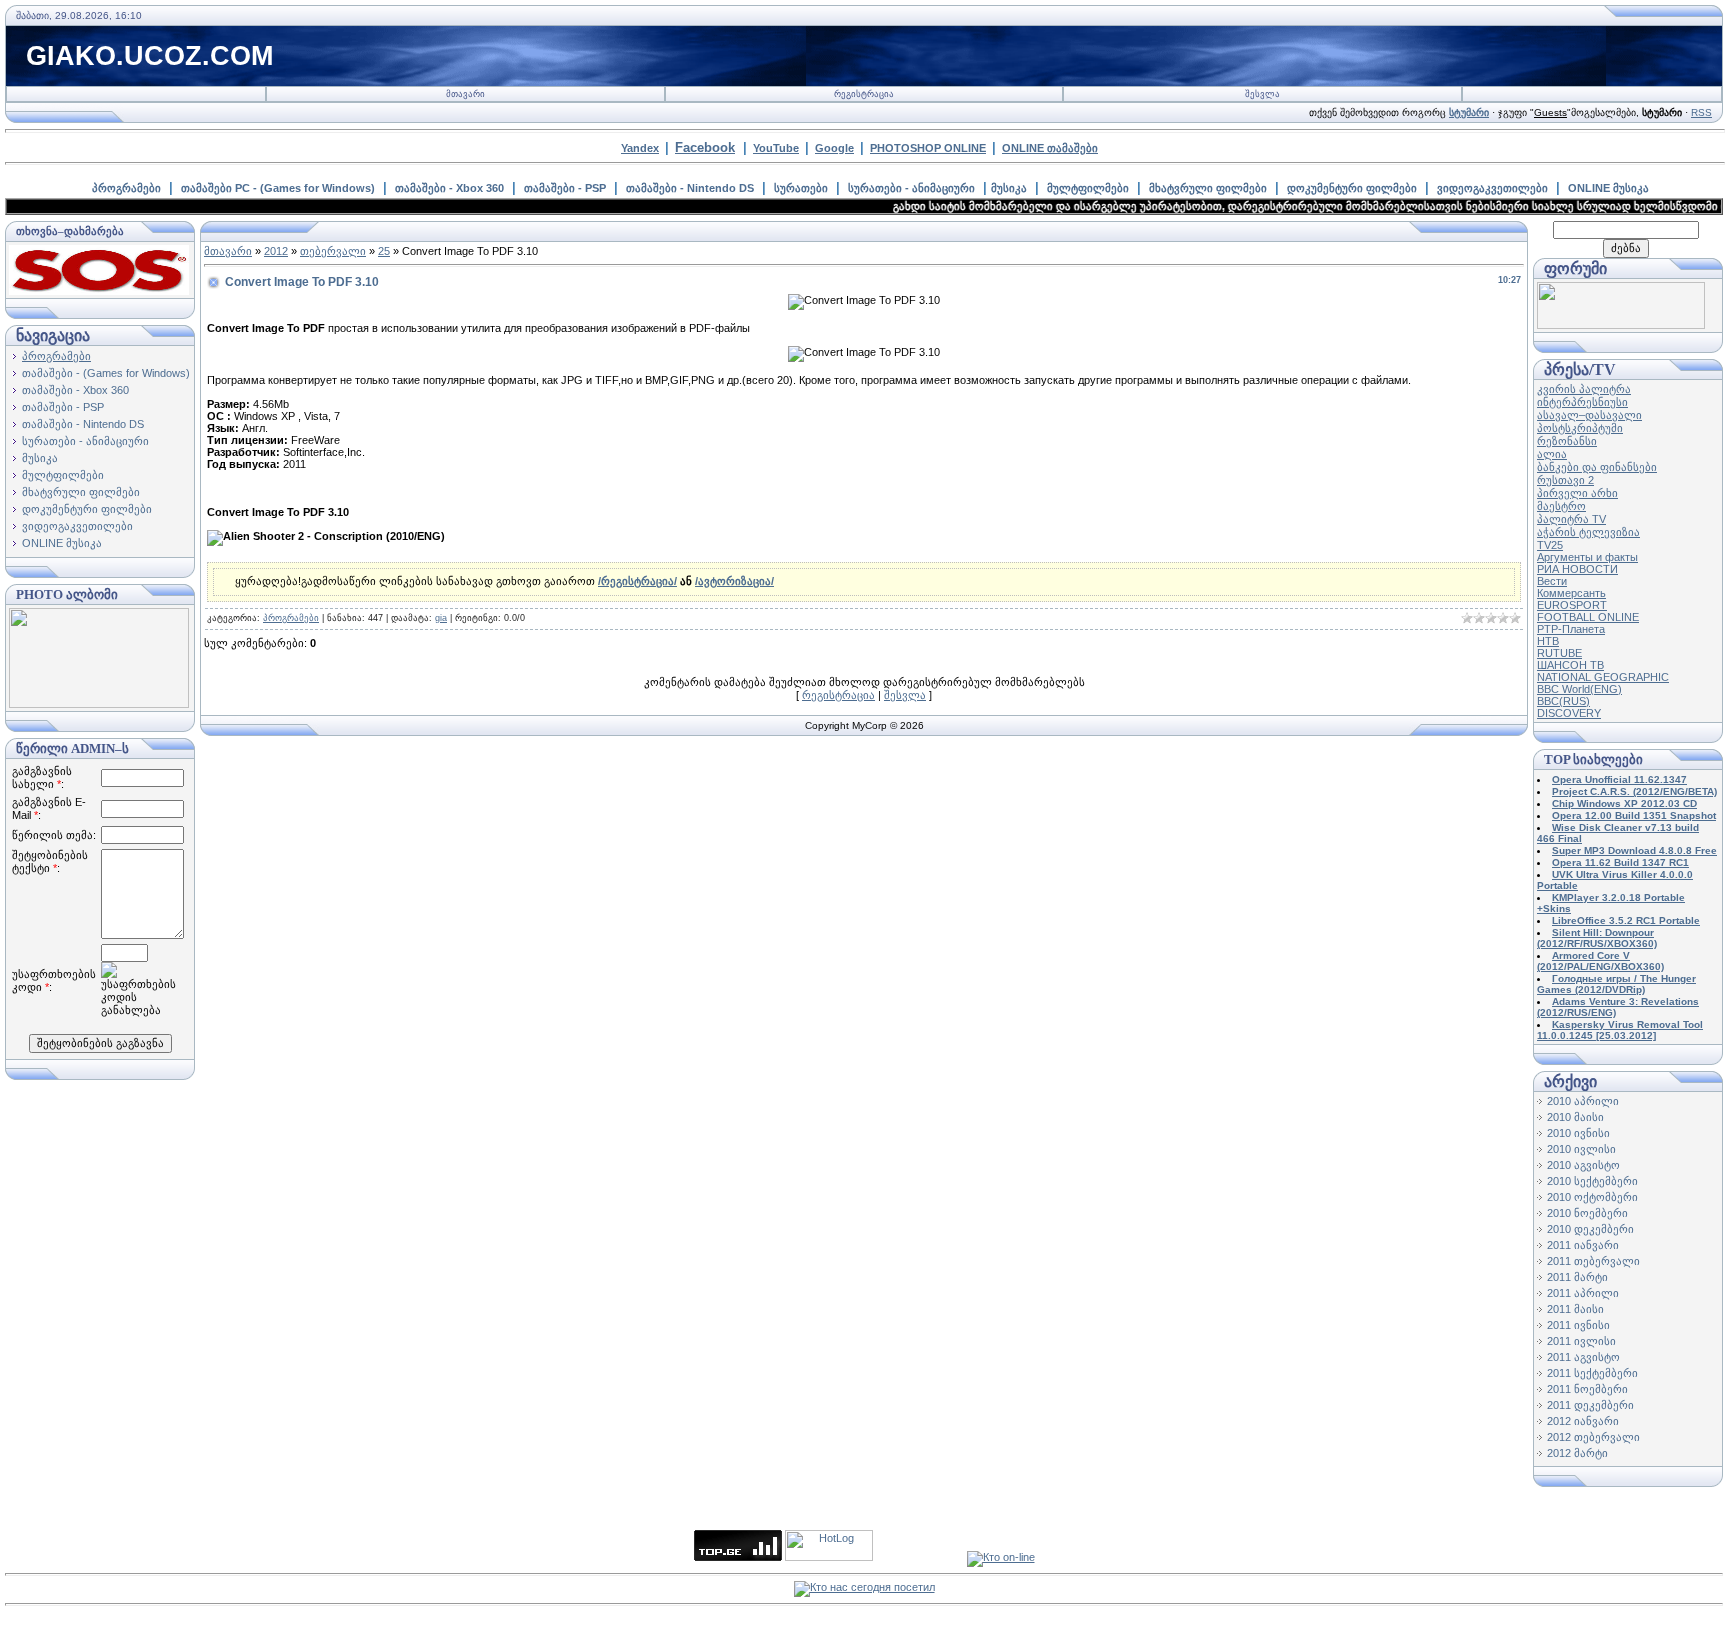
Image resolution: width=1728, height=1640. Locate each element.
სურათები (801, 188)
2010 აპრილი (1583, 1101)
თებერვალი (333, 251)
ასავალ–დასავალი (1589, 415)
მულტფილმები (1088, 188)
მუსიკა (1009, 188)
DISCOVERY (1569, 713)
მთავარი (465, 94)
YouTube (776, 148)
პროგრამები (126, 188)
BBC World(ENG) (1579, 689)
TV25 (1550, 545)
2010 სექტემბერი (1592, 1181)
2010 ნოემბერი (1587, 1213)
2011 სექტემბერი (1592, 1373)
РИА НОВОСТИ (1577, 569)
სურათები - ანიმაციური (911, 188)
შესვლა (1262, 94)
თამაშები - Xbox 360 (449, 188)
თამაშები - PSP (565, 188)
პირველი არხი (1577, 493)
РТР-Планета (1571, 629)
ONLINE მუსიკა (1608, 188)
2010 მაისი (1575, 1117)
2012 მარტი (1577, 1453)
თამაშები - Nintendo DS (690, 188)
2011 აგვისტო (1583, 1357)
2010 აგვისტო (1583, 1165)
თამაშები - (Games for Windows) (106, 373)
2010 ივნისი (1578, 1133)
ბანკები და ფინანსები (1597, 467)
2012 (276, 251)
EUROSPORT (1572, 605)
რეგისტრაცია (864, 94)
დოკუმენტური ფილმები (1352, 188)
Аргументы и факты (1587, 557)
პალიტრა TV (1571, 519)
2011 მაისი (1575, 1309)
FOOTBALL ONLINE (1588, 617)
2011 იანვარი (1583, 1245)
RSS (1701, 112)
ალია (1552, 454)
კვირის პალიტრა (1584, 389)
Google (834, 148)
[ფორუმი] (1621, 325)
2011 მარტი (1577, 1277)
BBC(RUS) (1563, 701)
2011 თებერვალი (1593, 1261)
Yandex (640, 148)
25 (384, 251)
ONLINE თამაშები (1050, 148)
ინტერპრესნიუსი (1582, 402)
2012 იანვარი (1583, 1421)
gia (441, 618)
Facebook (705, 147)
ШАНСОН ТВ (1570, 665)
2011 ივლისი (1581, 1341)
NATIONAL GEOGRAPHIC (1603, 677)
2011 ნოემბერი (1587, 1389)
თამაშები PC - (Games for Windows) (278, 188)
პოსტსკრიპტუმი (1580, 428)
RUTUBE (1559, 653)
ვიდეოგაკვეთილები (1492, 188)
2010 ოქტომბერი (1592, 1197)
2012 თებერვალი (1593, 1437)
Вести (1552, 581)
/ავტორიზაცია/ (734, 581)
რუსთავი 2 (1565, 480)
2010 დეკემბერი (1590, 1229)
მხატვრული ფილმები (1208, 188)
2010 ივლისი (1581, 1149)
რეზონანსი (1567, 441)
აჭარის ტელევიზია (1588, 532)
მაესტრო (1561, 506)
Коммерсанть (1571, 593)
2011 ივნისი (1578, 1325)
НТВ (1548, 641)
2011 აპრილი (1583, 1293)
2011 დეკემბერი (1590, 1405)
